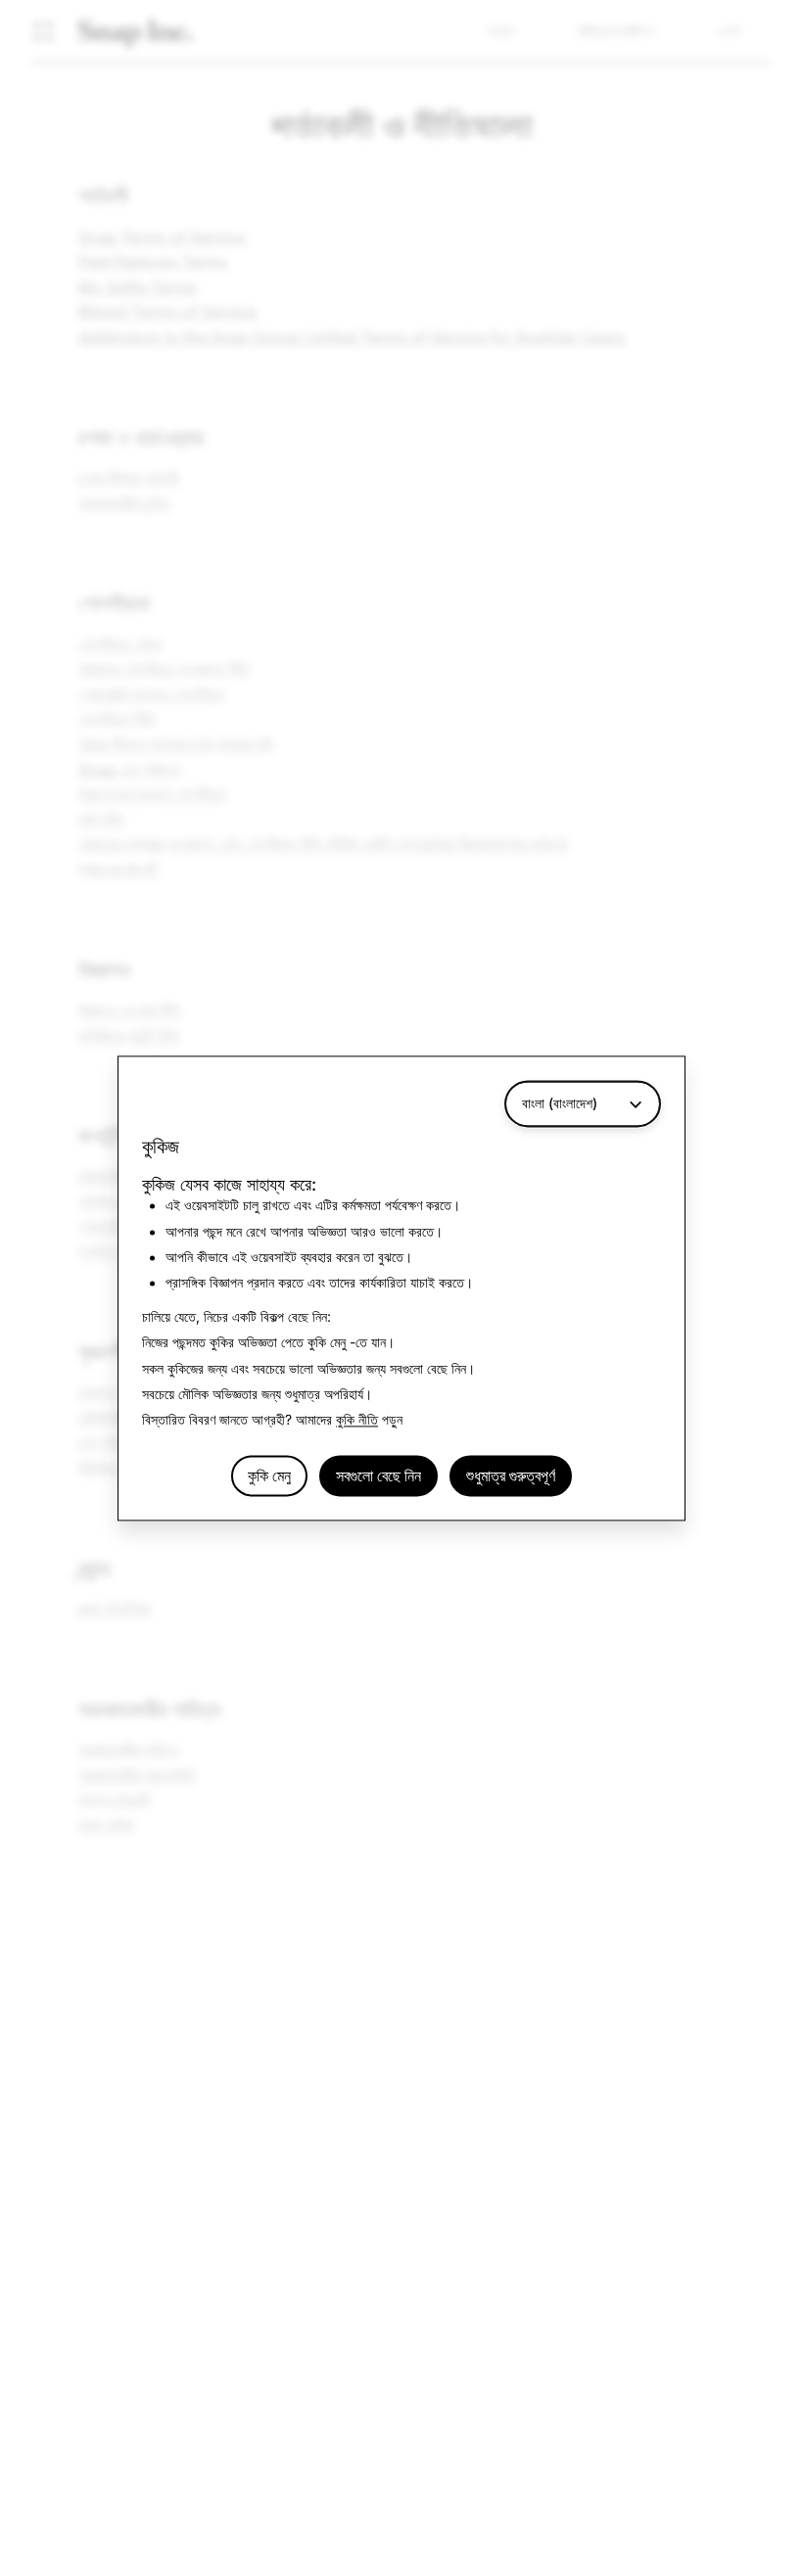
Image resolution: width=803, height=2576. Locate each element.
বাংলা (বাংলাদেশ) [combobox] (560, 1103)
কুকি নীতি (357, 1420)
